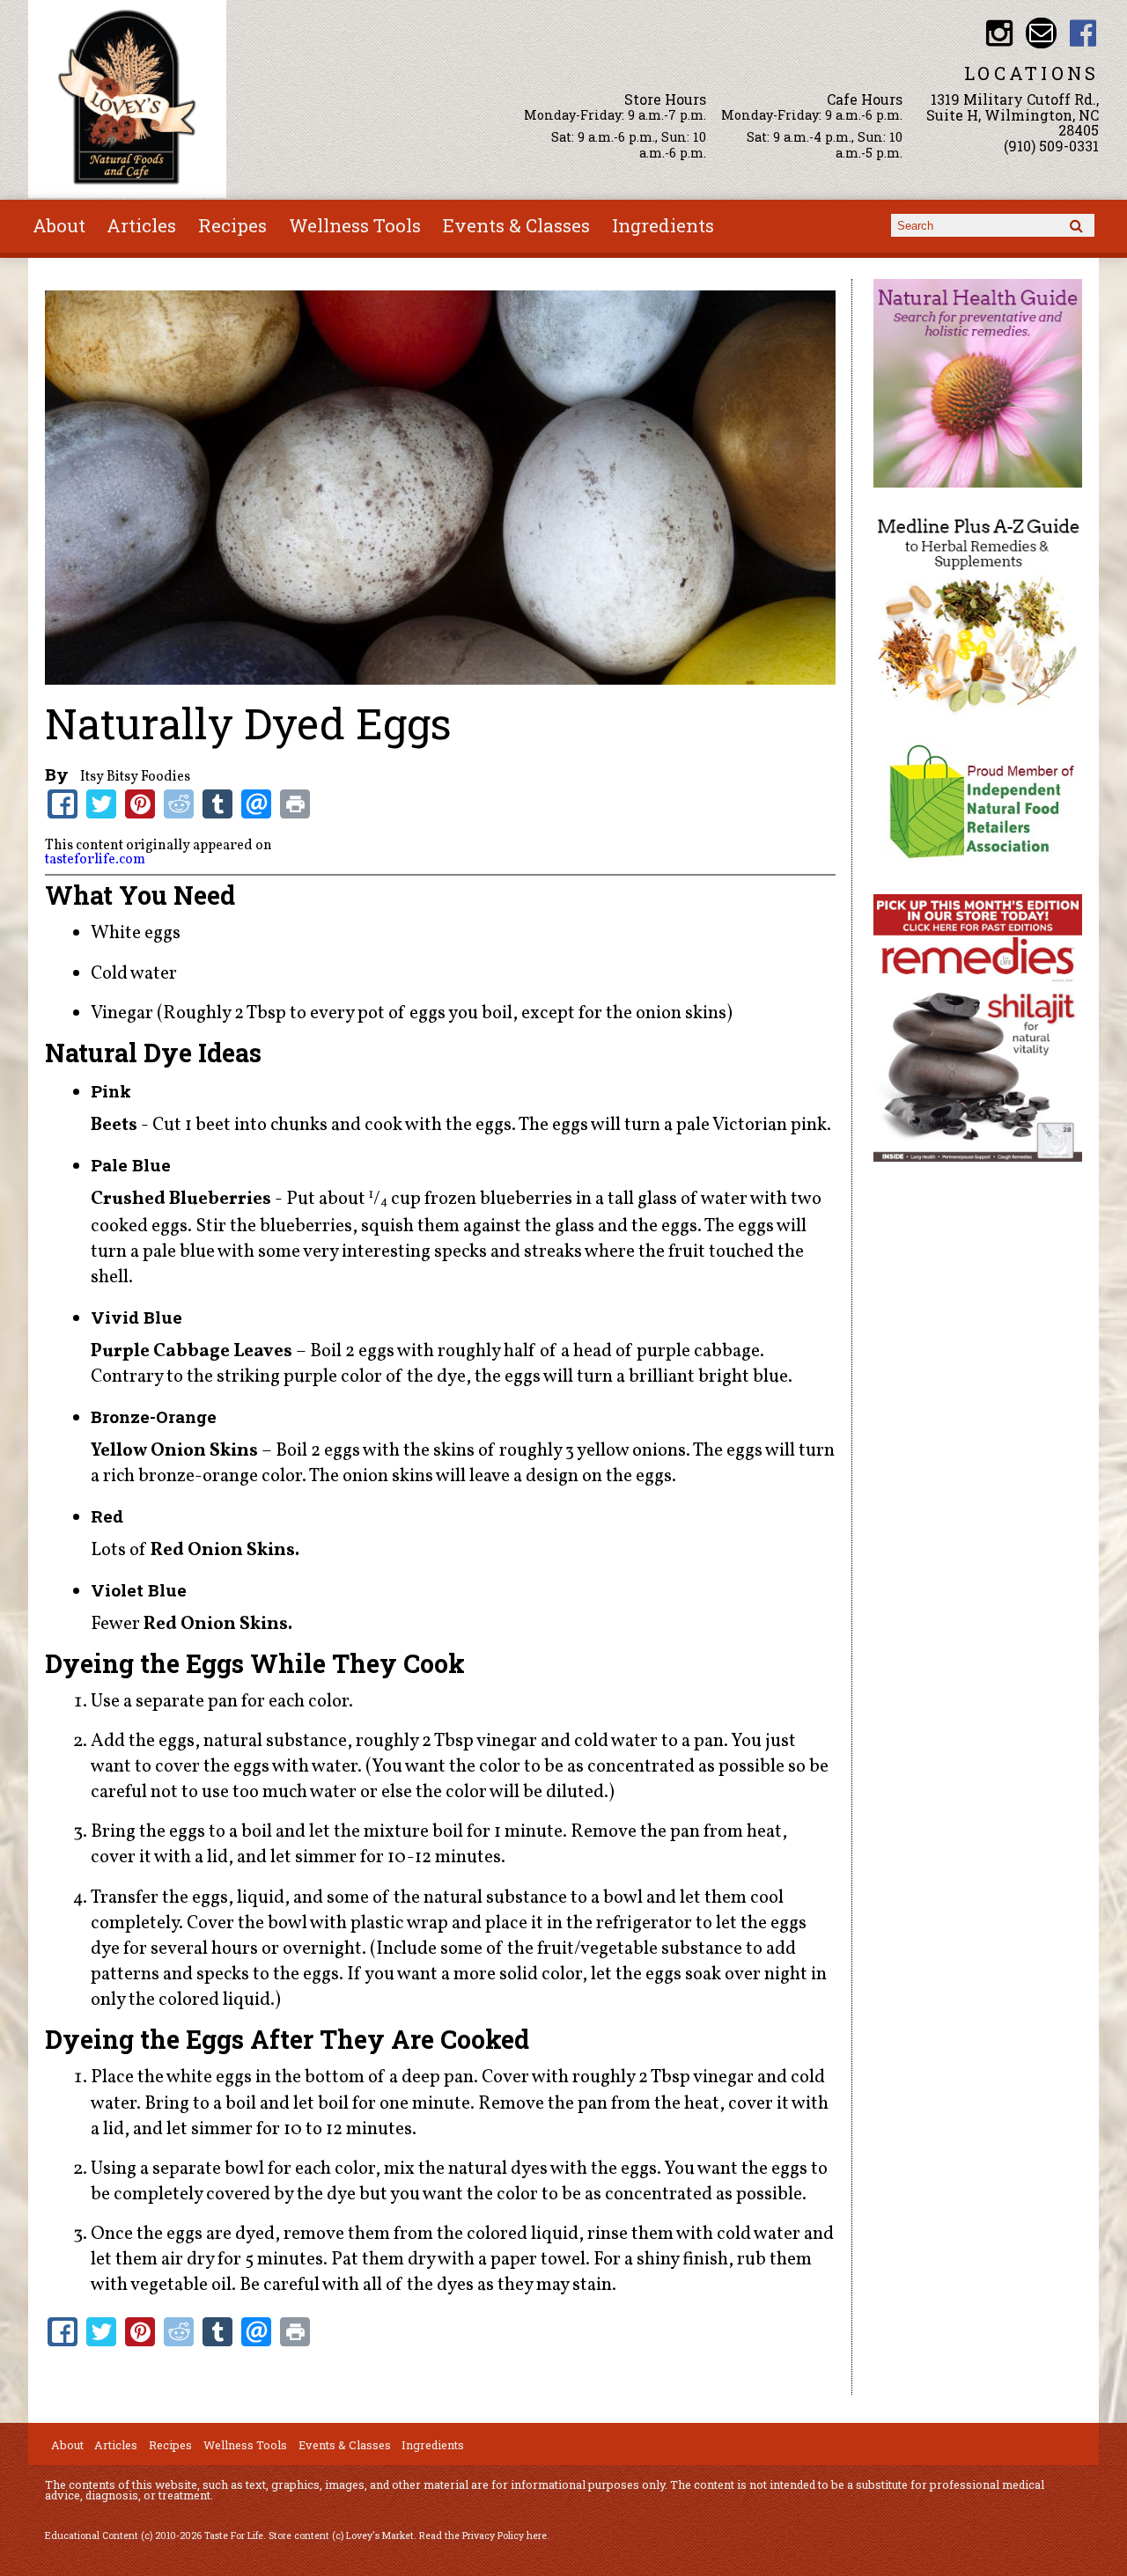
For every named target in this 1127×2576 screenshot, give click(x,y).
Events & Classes (516, 225)
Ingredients (663, 225)
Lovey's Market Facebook (1083, 33)
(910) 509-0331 (1051, 146)
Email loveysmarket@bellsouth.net (1041, 33)
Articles (141, 225)
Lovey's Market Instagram (999, 33)
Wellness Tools (355, 225)
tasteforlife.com (95, 860)
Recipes (232, 225)
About (59, 225)
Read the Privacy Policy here (483, 2536)
